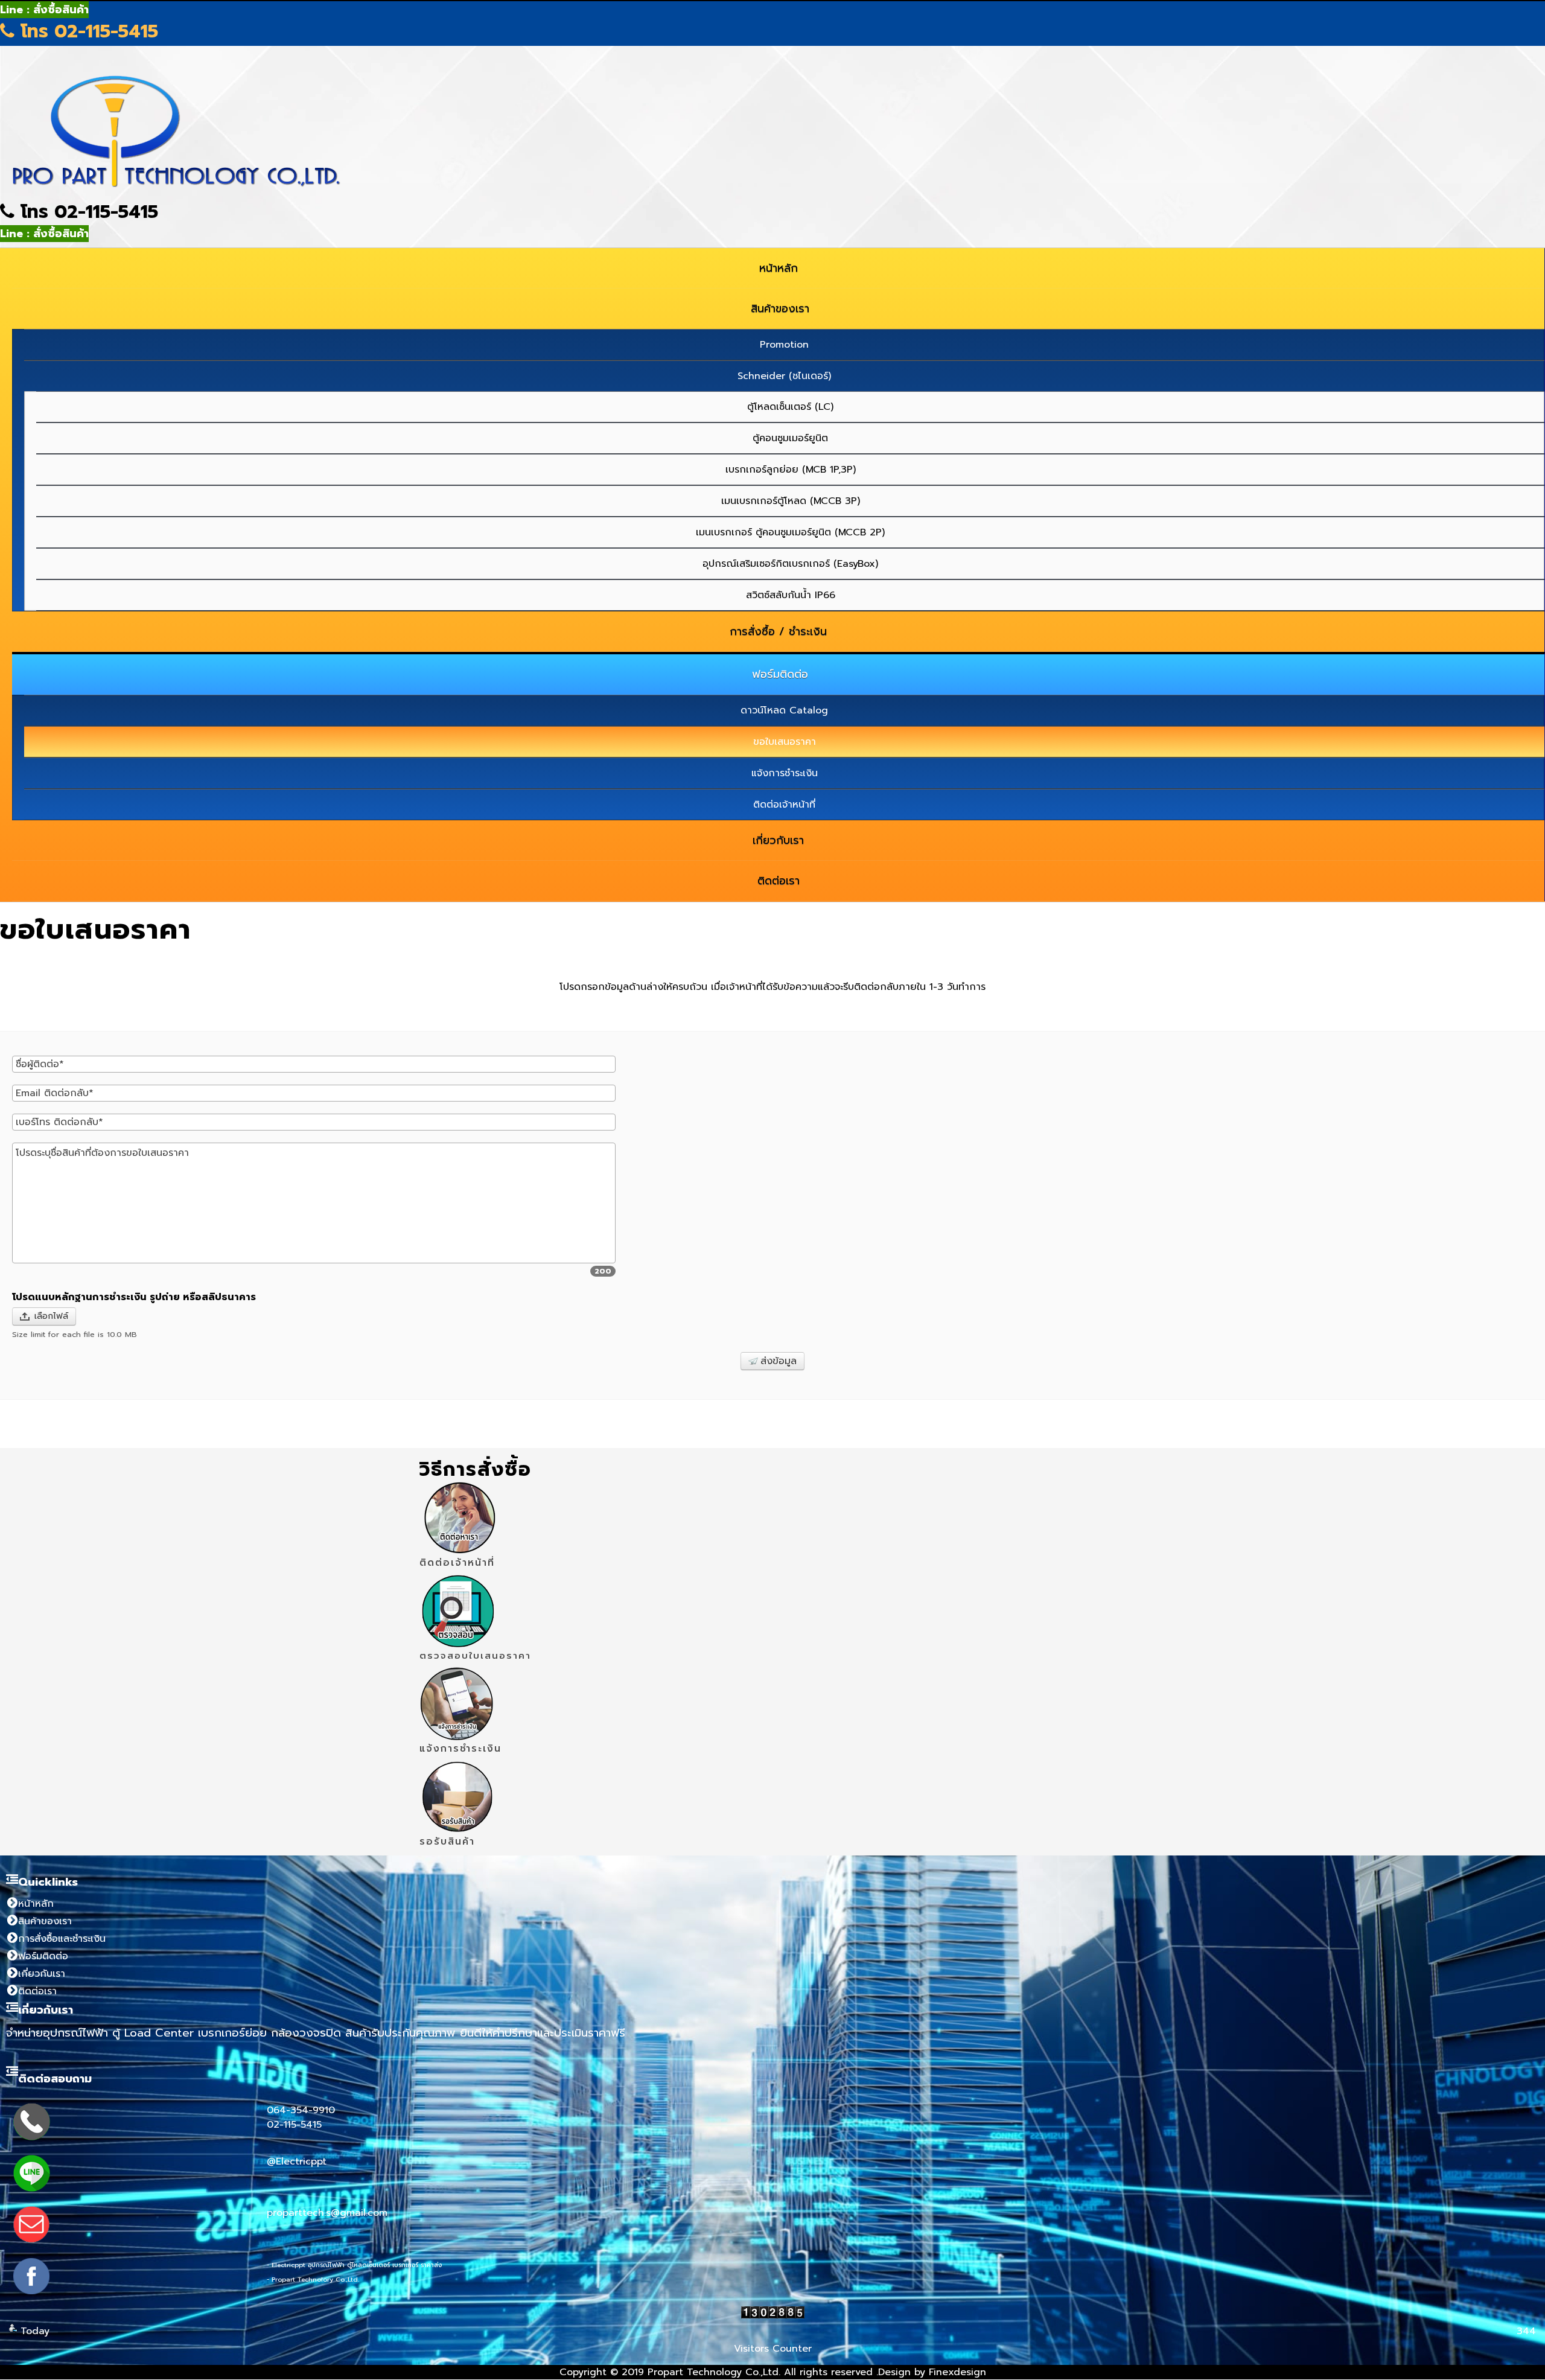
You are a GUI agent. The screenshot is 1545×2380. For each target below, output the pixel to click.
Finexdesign (957, 2372)
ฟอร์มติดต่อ (43, 1956)
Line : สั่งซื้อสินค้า (44, 10)
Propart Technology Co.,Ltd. (714, 2372)
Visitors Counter (773, 2349)
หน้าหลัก (36, 1904)
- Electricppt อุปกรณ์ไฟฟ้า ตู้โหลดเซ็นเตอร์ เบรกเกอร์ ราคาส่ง (354, 2265)
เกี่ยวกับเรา (42, 1974)
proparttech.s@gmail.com (327, 2213)
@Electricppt (297, 2161)
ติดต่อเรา (37, 1991)
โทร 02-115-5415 (86, 31)
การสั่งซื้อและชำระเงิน (62, 1939)
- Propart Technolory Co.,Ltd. (313, 2279)
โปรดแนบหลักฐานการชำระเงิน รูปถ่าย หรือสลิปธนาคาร (134, 1297)
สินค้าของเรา (45, 1921)
